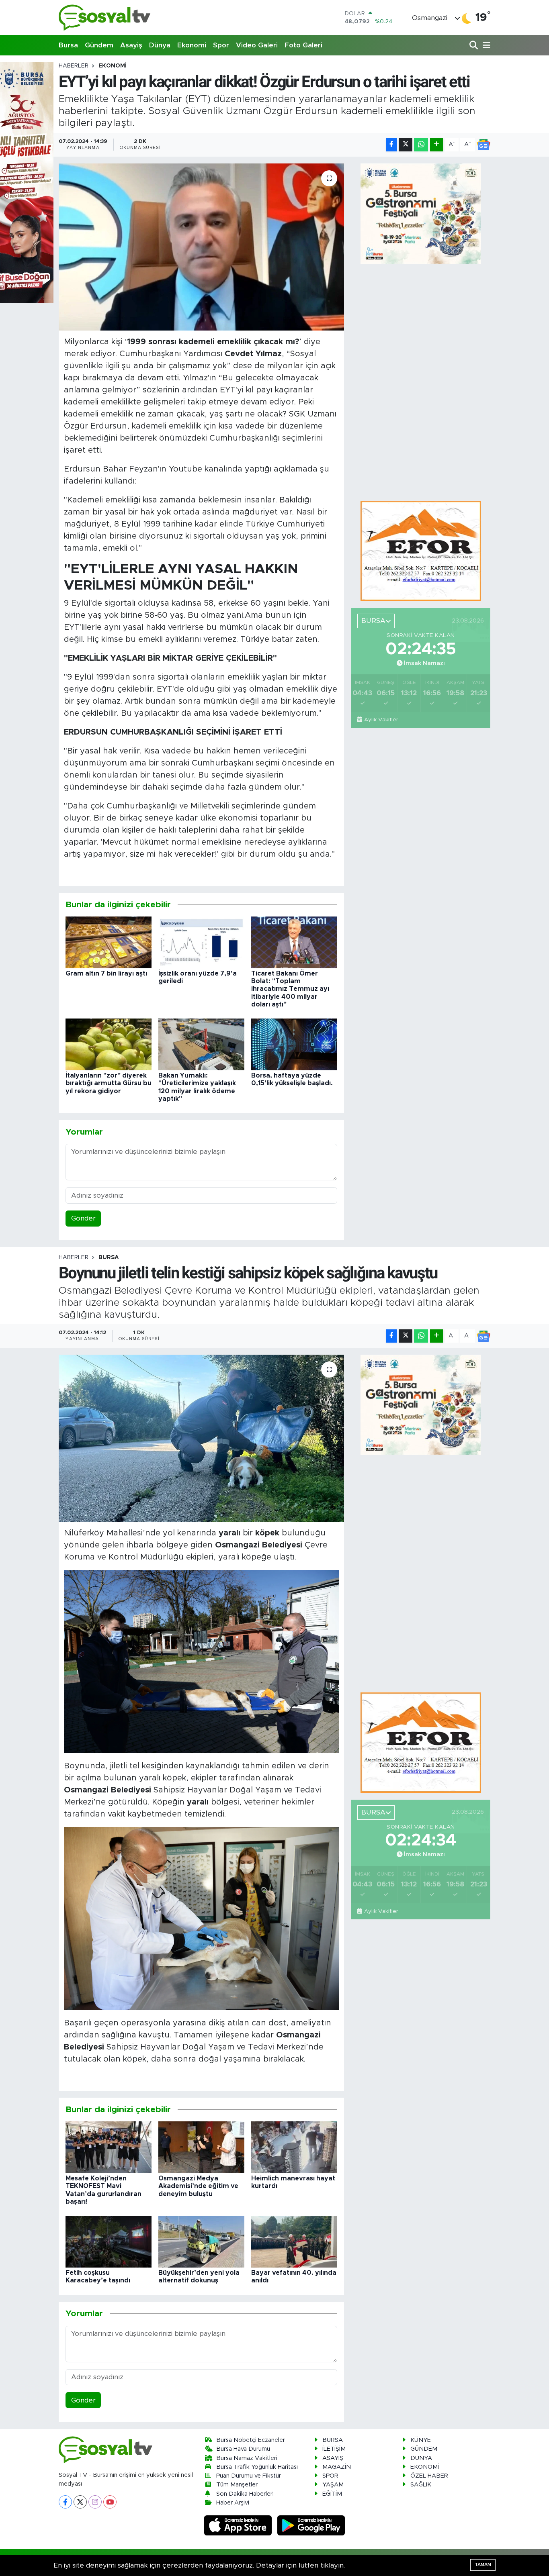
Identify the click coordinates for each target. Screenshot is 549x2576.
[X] (80, 2502)
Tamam (483, 2565)
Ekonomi (192, 45)
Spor (221, 45)
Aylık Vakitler (381, 720)
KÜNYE (421, 2440)
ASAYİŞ (333, 2458)
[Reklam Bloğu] (421, 551)
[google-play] (311, 2525)
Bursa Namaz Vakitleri (247, 2458)
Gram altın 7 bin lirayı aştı (106, 974)
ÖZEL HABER (429, 2476)
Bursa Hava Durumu (243, 2449)
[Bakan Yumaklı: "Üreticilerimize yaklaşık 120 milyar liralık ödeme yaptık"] (201, 1044)
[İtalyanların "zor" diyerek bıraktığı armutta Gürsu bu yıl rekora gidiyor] (109, 1044)
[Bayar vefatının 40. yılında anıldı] (294, 2241)
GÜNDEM (424, 2449)
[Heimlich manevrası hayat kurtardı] (294, 2147)
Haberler (74, 66)
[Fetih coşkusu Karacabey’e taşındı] (109, 2241)
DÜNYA (421, 2458)
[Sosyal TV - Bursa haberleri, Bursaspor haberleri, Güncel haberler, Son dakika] (105, 17)
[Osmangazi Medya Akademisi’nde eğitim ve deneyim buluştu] (201, 2147)
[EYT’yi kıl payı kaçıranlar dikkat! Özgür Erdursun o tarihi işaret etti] (202, 247)
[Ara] (474, 46)
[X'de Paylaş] (406, 145)
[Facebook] (65, 2502)
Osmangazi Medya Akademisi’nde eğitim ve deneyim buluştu (198, 2186)
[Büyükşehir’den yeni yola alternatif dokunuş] (201, 2241)
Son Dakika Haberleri (245, 2494)
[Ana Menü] (485, 46)
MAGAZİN (337, 2467)
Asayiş (131, 45)
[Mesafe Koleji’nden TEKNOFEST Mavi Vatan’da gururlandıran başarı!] (109, 2147)
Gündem (99, 45)
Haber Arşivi (233, 2503)
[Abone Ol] (483, 145)
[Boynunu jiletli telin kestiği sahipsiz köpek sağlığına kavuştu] (202, 1438)
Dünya (160, 45)
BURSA (109, 1257)
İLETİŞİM (334, 2449)
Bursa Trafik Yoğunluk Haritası (257, 2467)
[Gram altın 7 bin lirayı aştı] (109, 942)
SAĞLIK (421, 2485)
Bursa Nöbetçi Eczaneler (251, 2440)
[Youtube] (110, 2502)
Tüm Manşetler (237, 2485)
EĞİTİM (332, 2494)
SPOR (330, 2476)
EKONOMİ (113, 66)
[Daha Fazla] (437, 145)
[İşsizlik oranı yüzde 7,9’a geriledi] (201, 942)
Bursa (68, 45)
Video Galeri (257, 45)
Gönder (83, 1218)
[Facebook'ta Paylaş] (391, 145)
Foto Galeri (303, 45)
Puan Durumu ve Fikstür (249, 2476)
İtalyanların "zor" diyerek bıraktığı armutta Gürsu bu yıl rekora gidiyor (109, 1083)
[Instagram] (95, 2502)
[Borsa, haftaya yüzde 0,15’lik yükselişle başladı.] (294, 1044)
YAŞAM (333, 2485)
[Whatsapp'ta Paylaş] (421, 145)
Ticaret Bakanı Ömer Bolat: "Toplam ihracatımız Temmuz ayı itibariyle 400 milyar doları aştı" (290, 989)
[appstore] (239, 2525)
